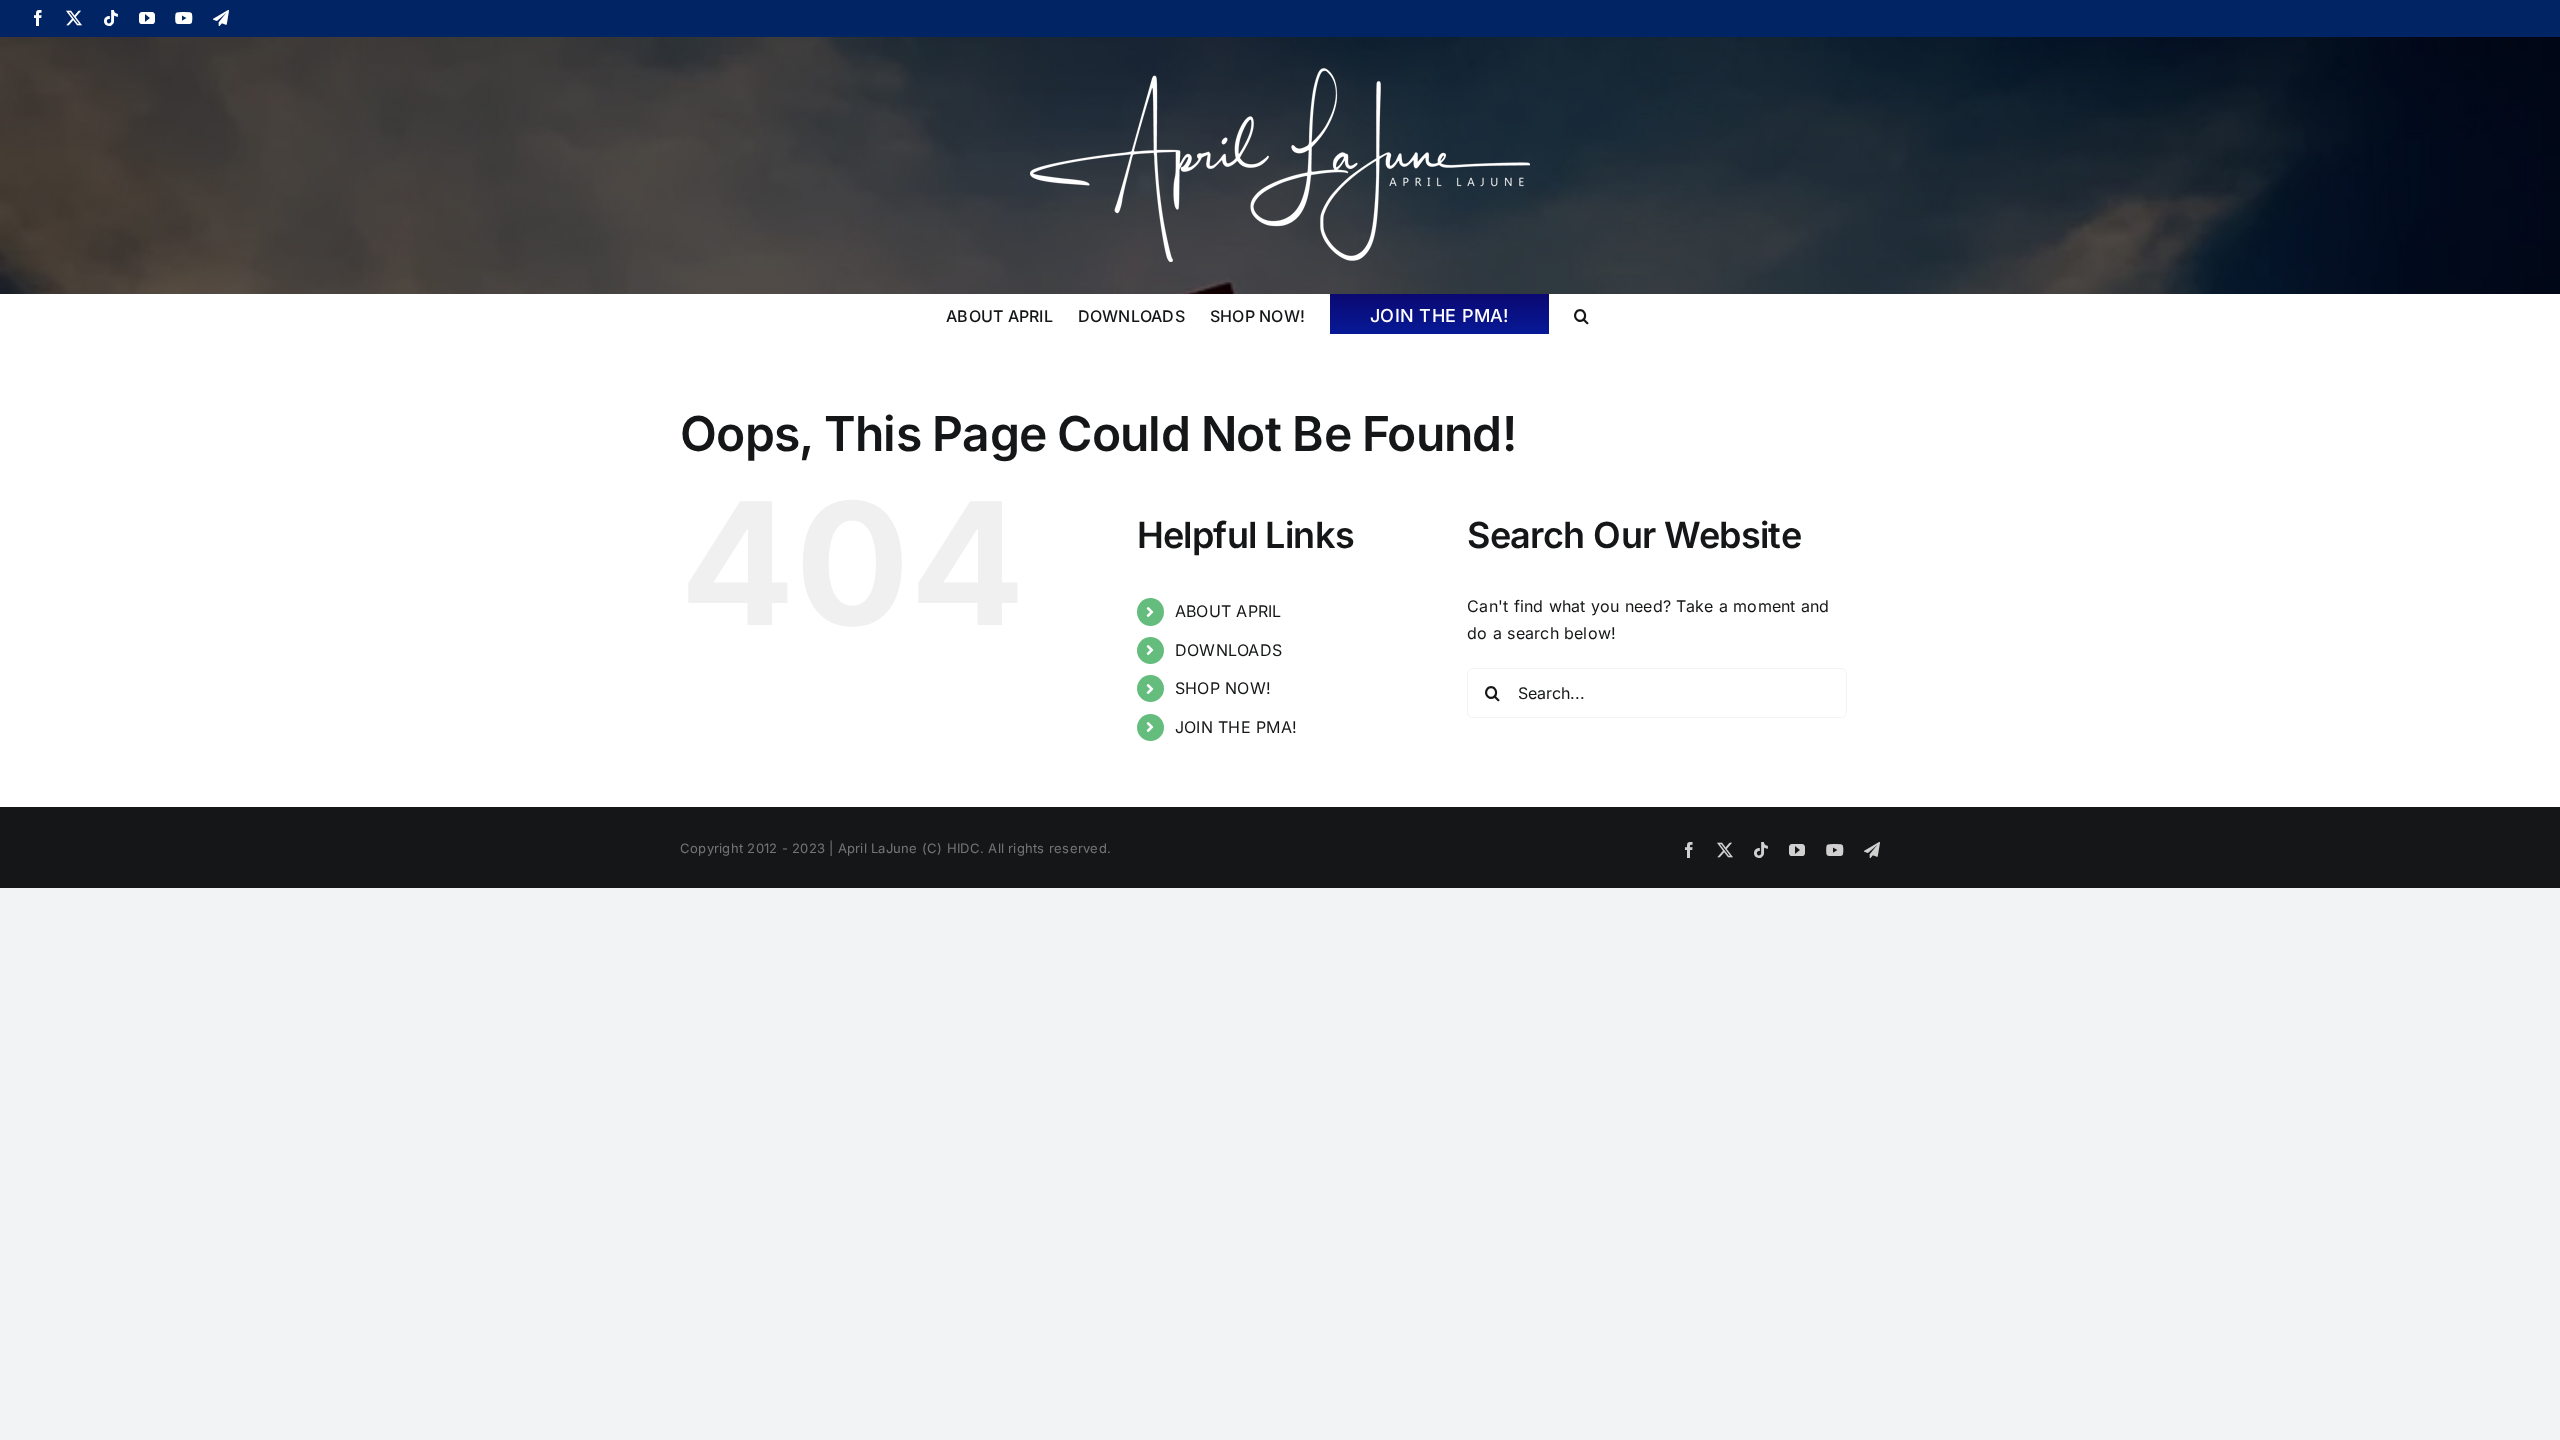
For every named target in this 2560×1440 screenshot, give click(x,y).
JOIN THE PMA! (1236, 727)
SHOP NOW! (1223, 688)
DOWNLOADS (1228, 650)
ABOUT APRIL (1228, 611)
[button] (1581, 314)
